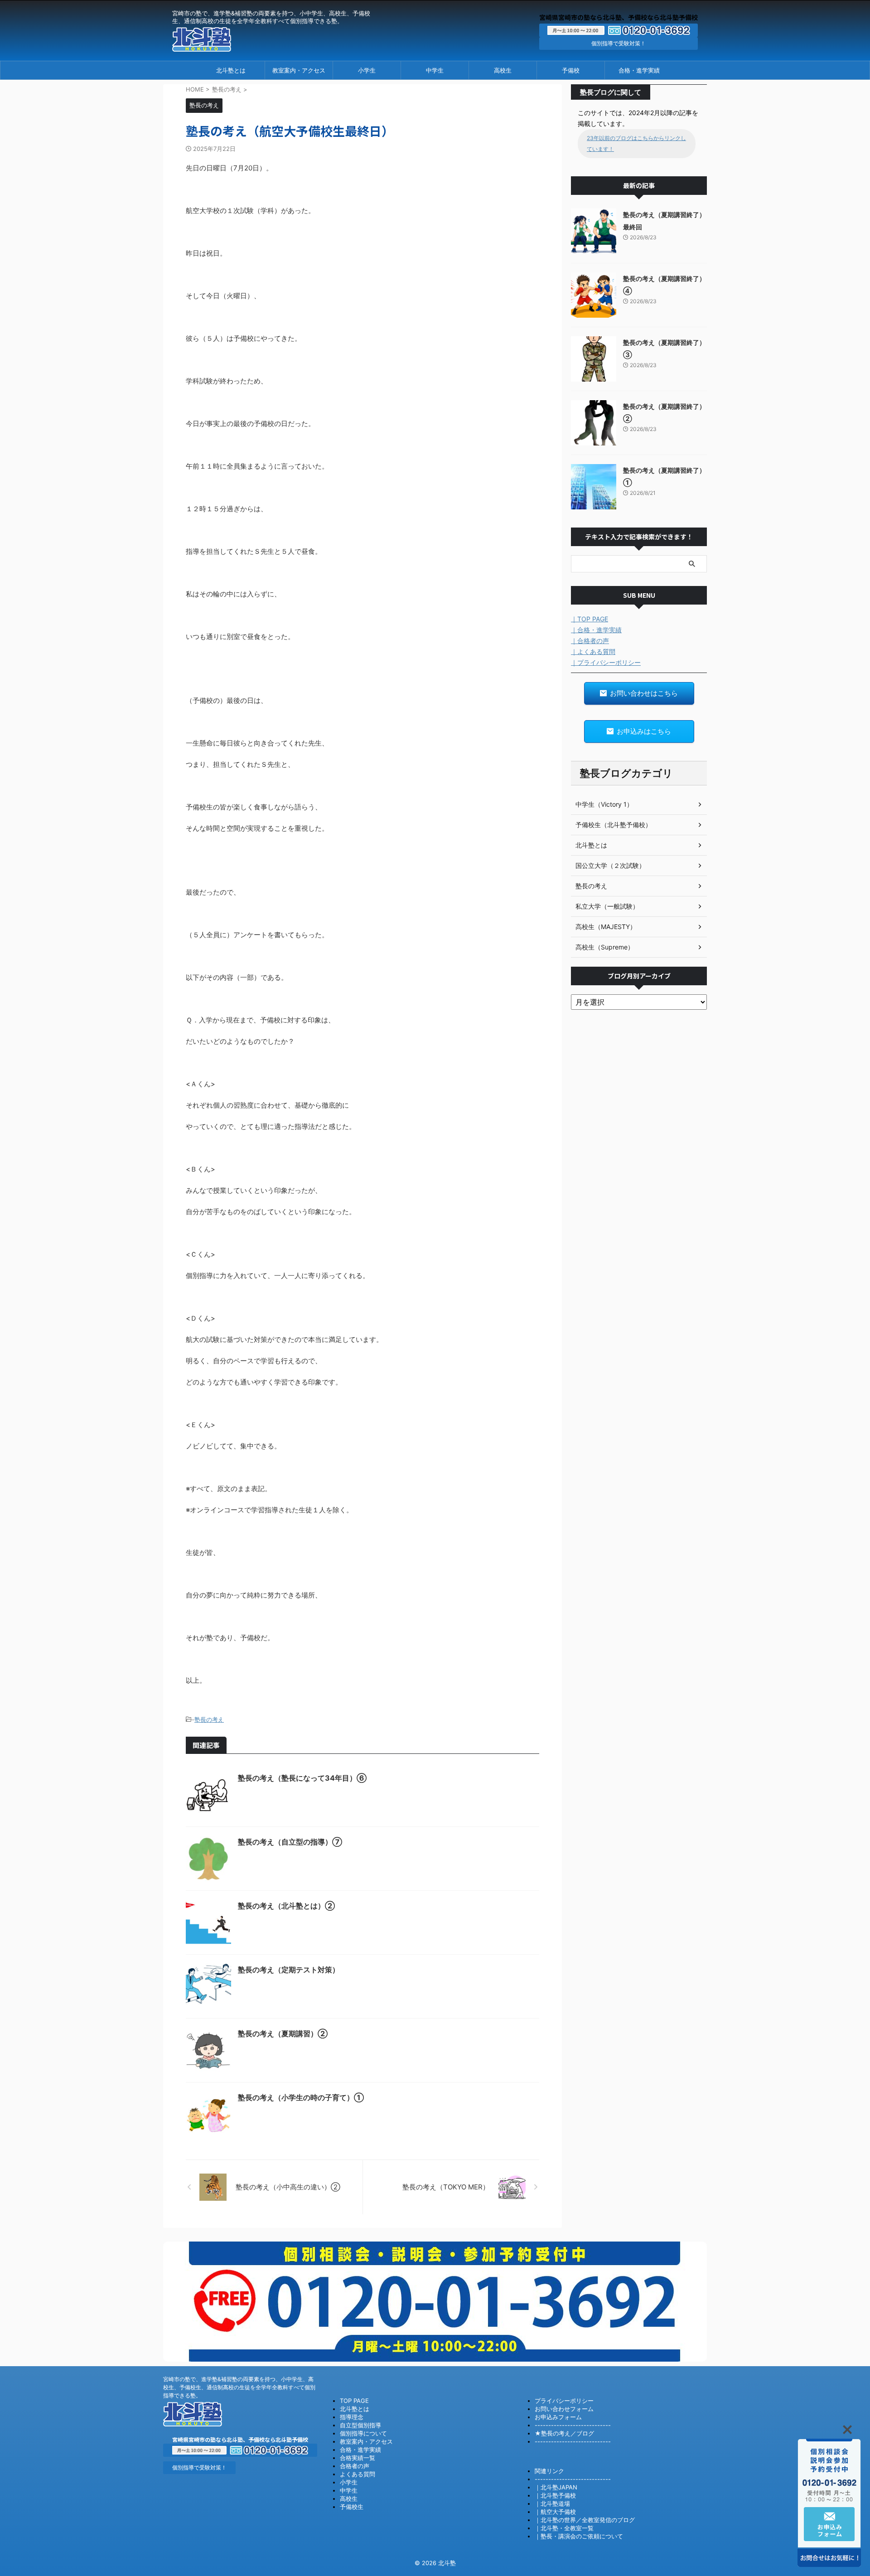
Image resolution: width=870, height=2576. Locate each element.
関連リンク (549, 2471)
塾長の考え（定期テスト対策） (289, 1970)
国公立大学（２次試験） (610, 865)
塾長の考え (209, 1719)
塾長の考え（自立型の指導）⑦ (290, 1842)
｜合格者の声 (590, 641)
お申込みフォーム (558, 2417)
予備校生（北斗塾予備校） (614, 825)
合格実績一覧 (358, 2458)
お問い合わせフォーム (564, 2409)
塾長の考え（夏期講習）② (283, 2034)
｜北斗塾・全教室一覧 (564, 2528)
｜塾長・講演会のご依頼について (579, 2536)
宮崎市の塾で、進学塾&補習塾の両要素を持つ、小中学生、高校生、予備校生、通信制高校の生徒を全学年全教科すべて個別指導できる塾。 (239, 2387)
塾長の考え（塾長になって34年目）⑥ (302, 1778)
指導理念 (352, 2417)
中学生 (435, 70)
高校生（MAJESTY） (606, 927)
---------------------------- (573, 2425)
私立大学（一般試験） (607, 906)
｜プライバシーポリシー (606, 662)
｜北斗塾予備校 (555, 2495)
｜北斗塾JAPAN (556, 2487)
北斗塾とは (231, 70)
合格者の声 (355, 2466)
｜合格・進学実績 (596, 630)
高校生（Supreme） (605, 947)
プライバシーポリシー (564, 2401)
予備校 (571, 70)
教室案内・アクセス (299, 70)
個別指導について (363, 2433)
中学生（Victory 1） (604, 804)
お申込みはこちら (644, 731)
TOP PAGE (354, 2401)
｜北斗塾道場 (552, 2503)
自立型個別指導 (360, 2425)
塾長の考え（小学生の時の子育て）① (301, 2097)
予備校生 (352, 2507)
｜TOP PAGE (590, 619)
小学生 (367, 70)
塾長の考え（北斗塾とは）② (286, 1906)
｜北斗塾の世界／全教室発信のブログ (585, 2520)
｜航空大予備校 (555, 2512)
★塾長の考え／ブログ (564, 2433)
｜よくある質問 (593, 651)
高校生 (503, 70)
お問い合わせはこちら (644, 693)
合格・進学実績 (639, 70)
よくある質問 (358, 2474)
